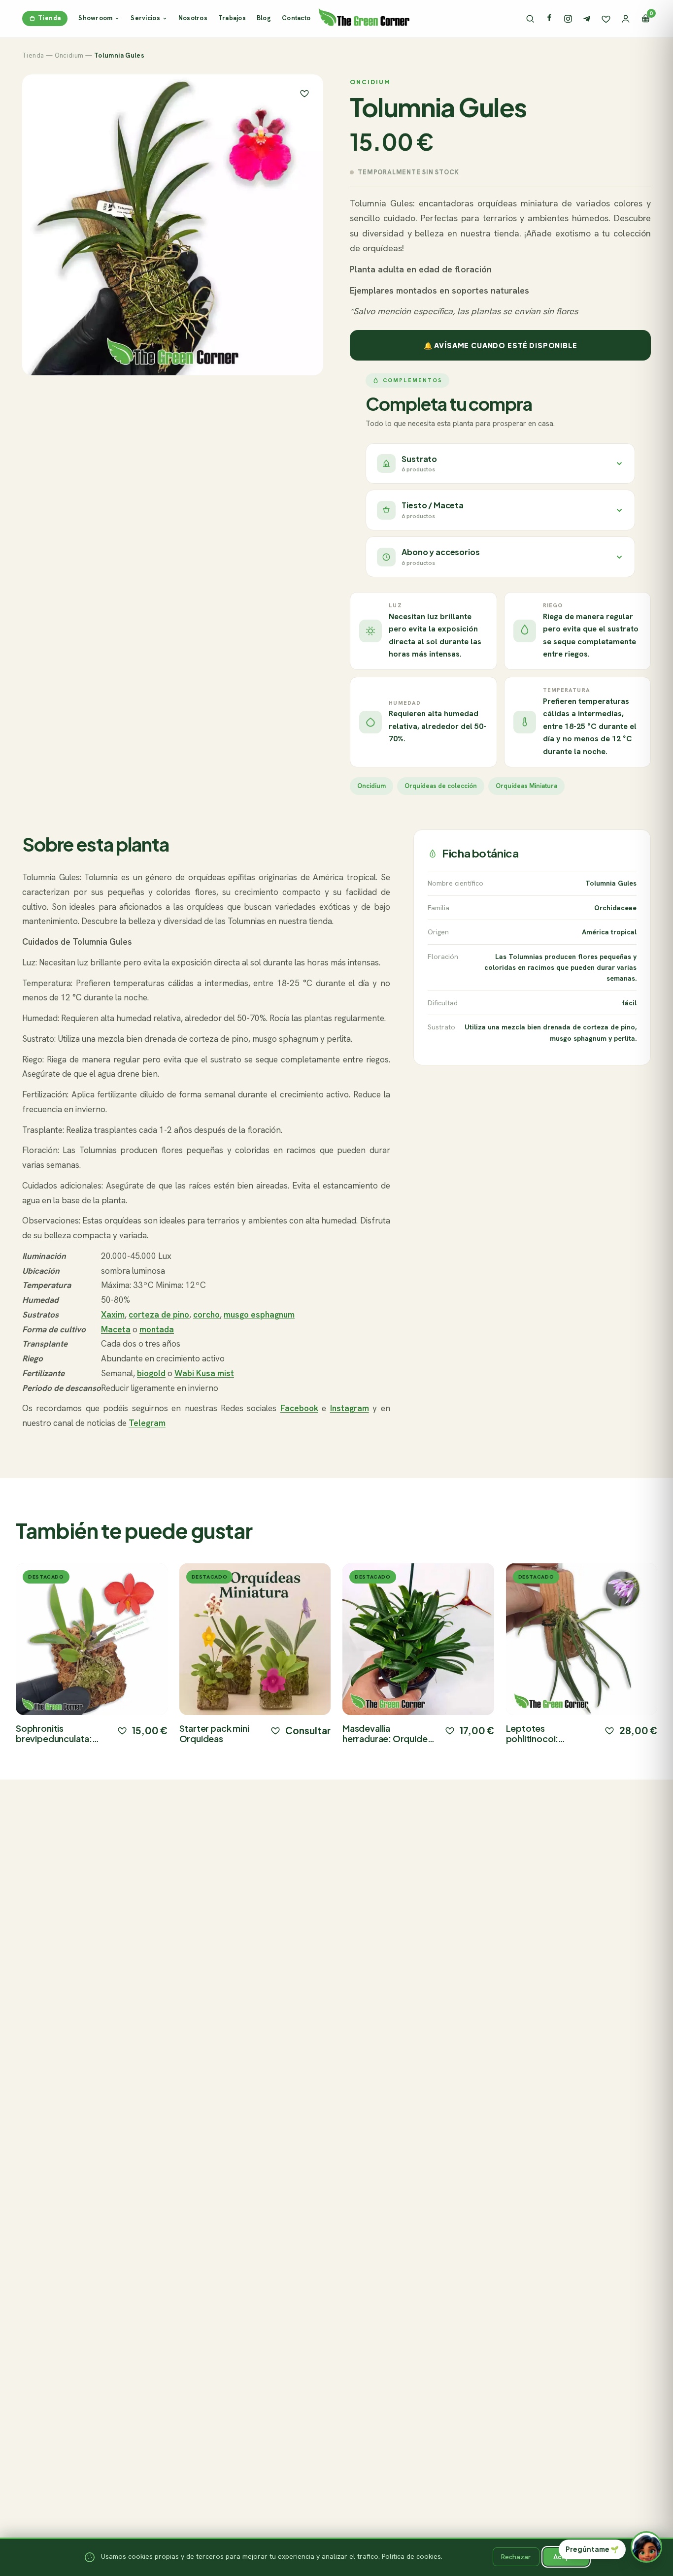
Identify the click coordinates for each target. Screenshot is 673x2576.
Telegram (147, 1423)
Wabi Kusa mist (204, 1373)
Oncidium (69, 55)
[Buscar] (530, 19)
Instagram (350, 1408)
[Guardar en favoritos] (304, 93)
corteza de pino (159, 1315)
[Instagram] (568, 19)
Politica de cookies (411, 2556)
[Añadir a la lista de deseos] (122, 1730)
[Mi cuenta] (626, 19)
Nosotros (193, 18)
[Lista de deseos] (606, 19)
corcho (206, 1315)
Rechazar (516, 2557)
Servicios (145, 18)
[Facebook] (549, 19)
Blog (264, 18)
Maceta (116, 1329)
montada (157, 1329)
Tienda (49, 18)
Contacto (296, 18)
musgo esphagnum (259, 1315)
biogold (151, 1373)
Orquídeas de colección (441, 786)
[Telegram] (587, 19)
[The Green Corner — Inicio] (364, 17)
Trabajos (232, 18)
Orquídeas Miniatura (526, 786)
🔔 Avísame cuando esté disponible (501, 345)
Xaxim (113, 1315)
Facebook (299, 1408)
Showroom (95, 18)
